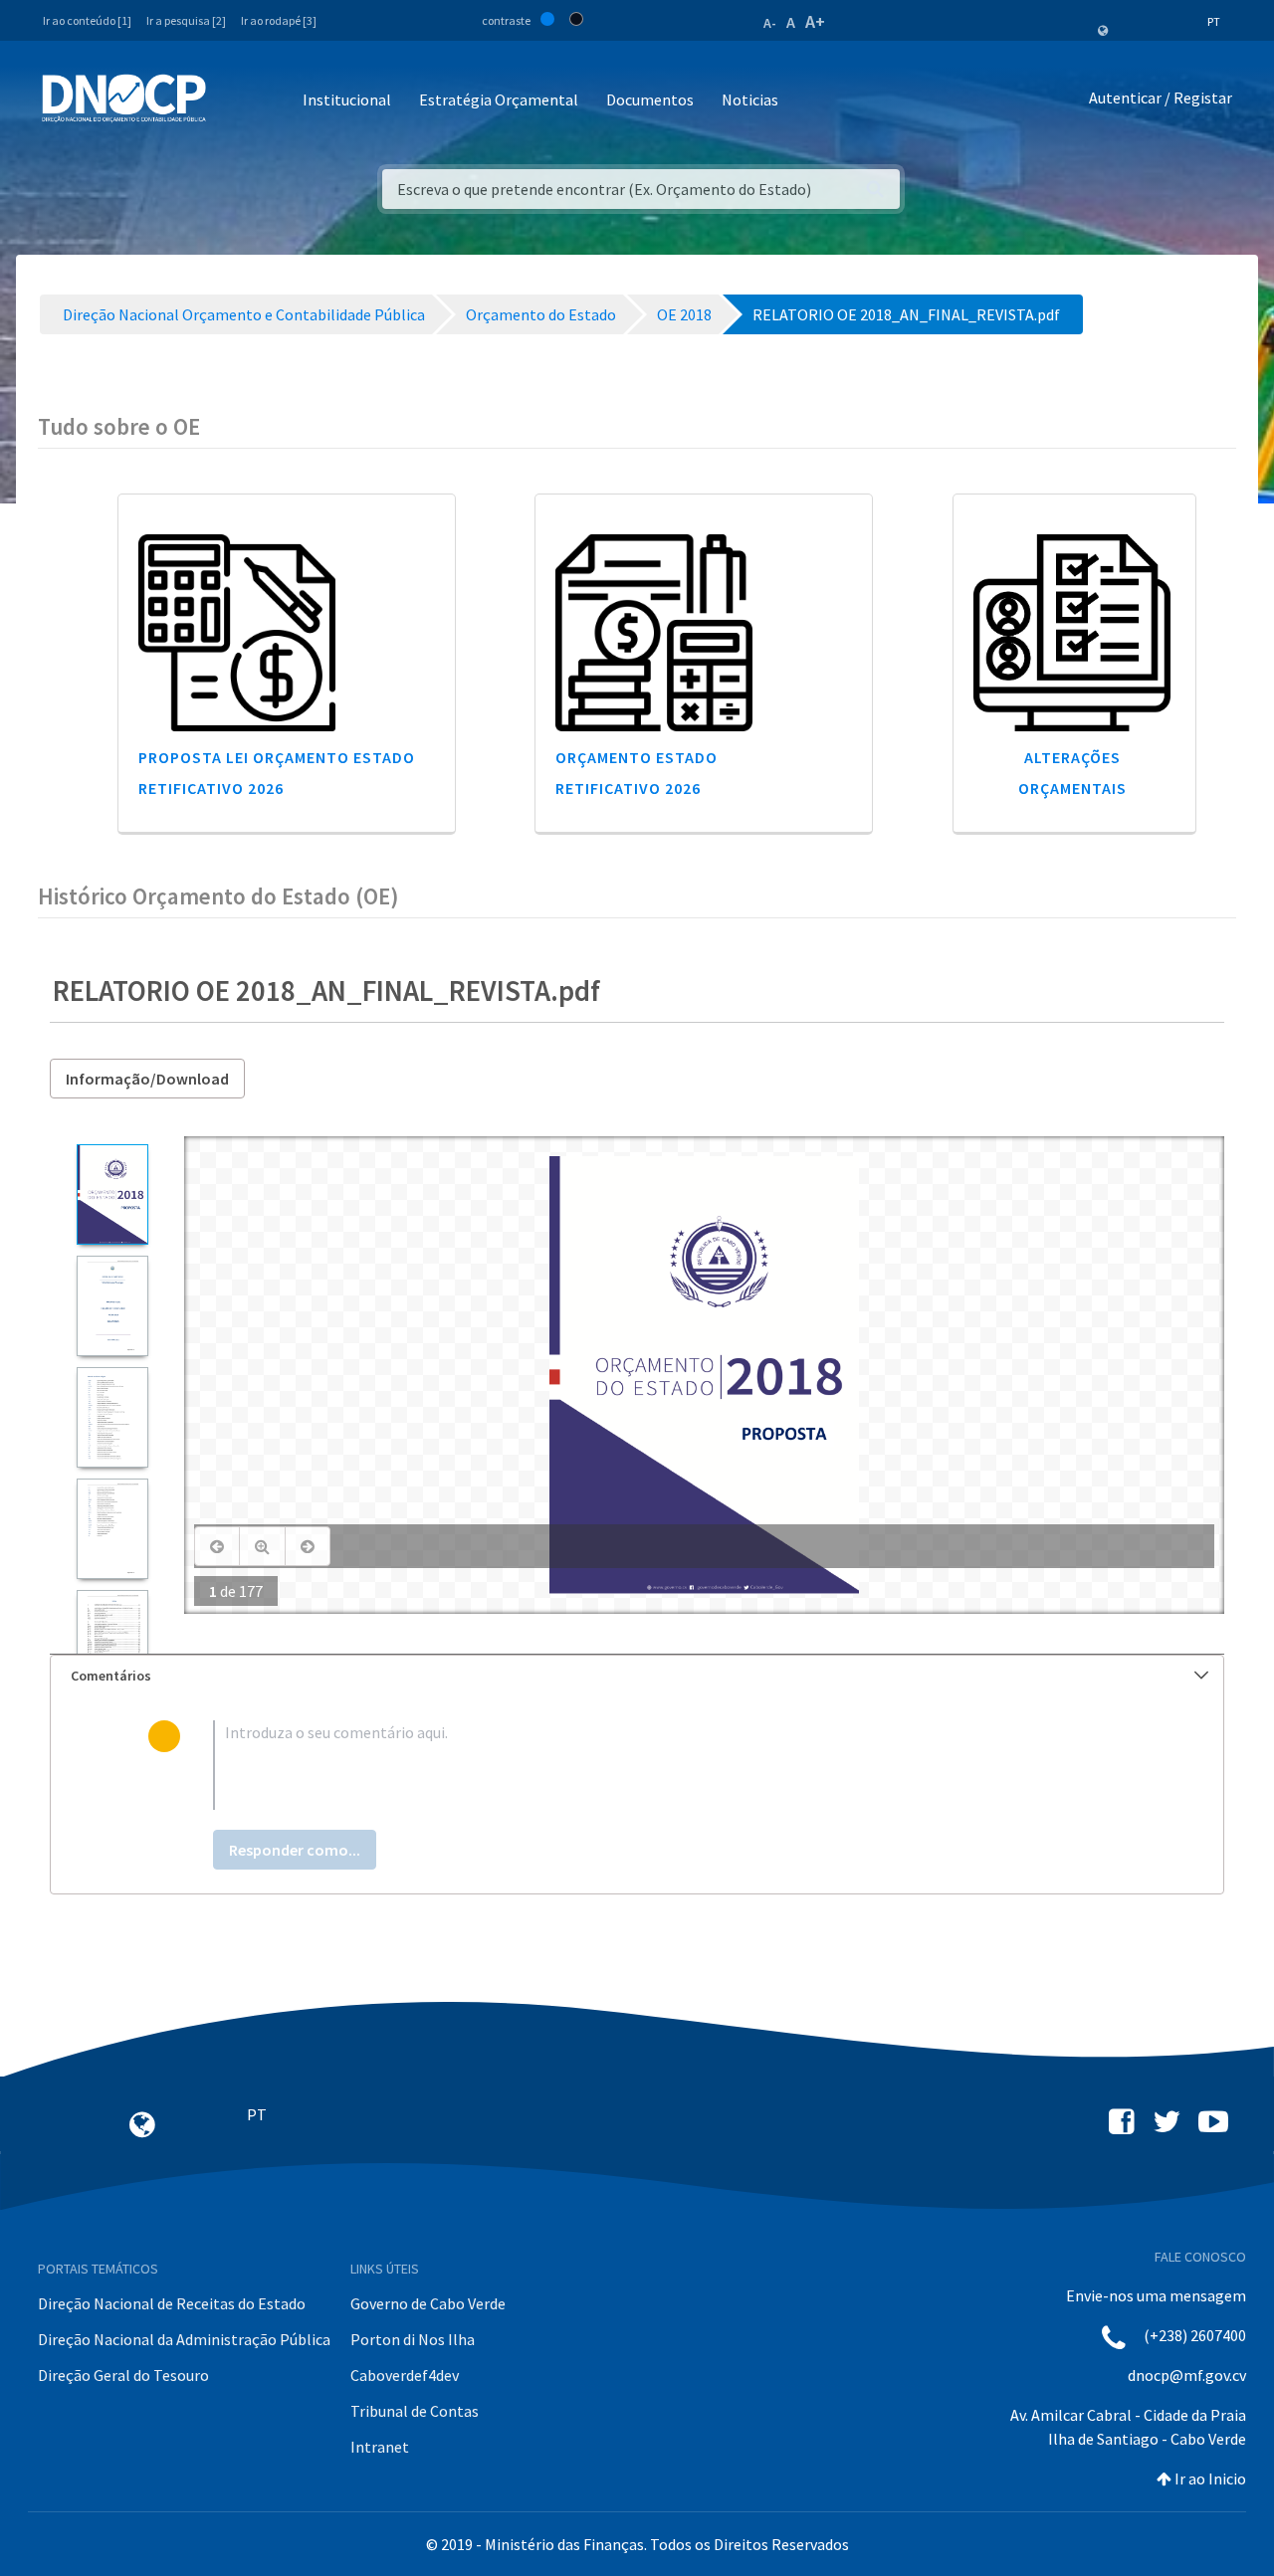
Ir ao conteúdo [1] (87, 20)
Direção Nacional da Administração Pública (184, 2339)
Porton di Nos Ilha (413, 2339)
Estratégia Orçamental (499, 99)
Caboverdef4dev (405, 2375)
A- (770, 23)
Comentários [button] (111, 1676)
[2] (112, 1306)
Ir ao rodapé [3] (279, 20)
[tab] (637, 1676)
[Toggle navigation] (232, 101)
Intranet (380, 2447)
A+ (815, 21)
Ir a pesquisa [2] (186, 20)
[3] (112, 1417)
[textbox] (669, 1765)
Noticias (750, 99)
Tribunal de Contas (415, 2411)
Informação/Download (147, 1079)
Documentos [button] (650, 99)
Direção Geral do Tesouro (123, 2375)
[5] (112, 1640)
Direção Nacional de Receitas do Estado (172, 2303)
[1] (112, 1194)
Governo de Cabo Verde (428, 2303)
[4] (112, 1529)
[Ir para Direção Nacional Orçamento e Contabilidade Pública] (124, 99)
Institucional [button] (347, 99)
